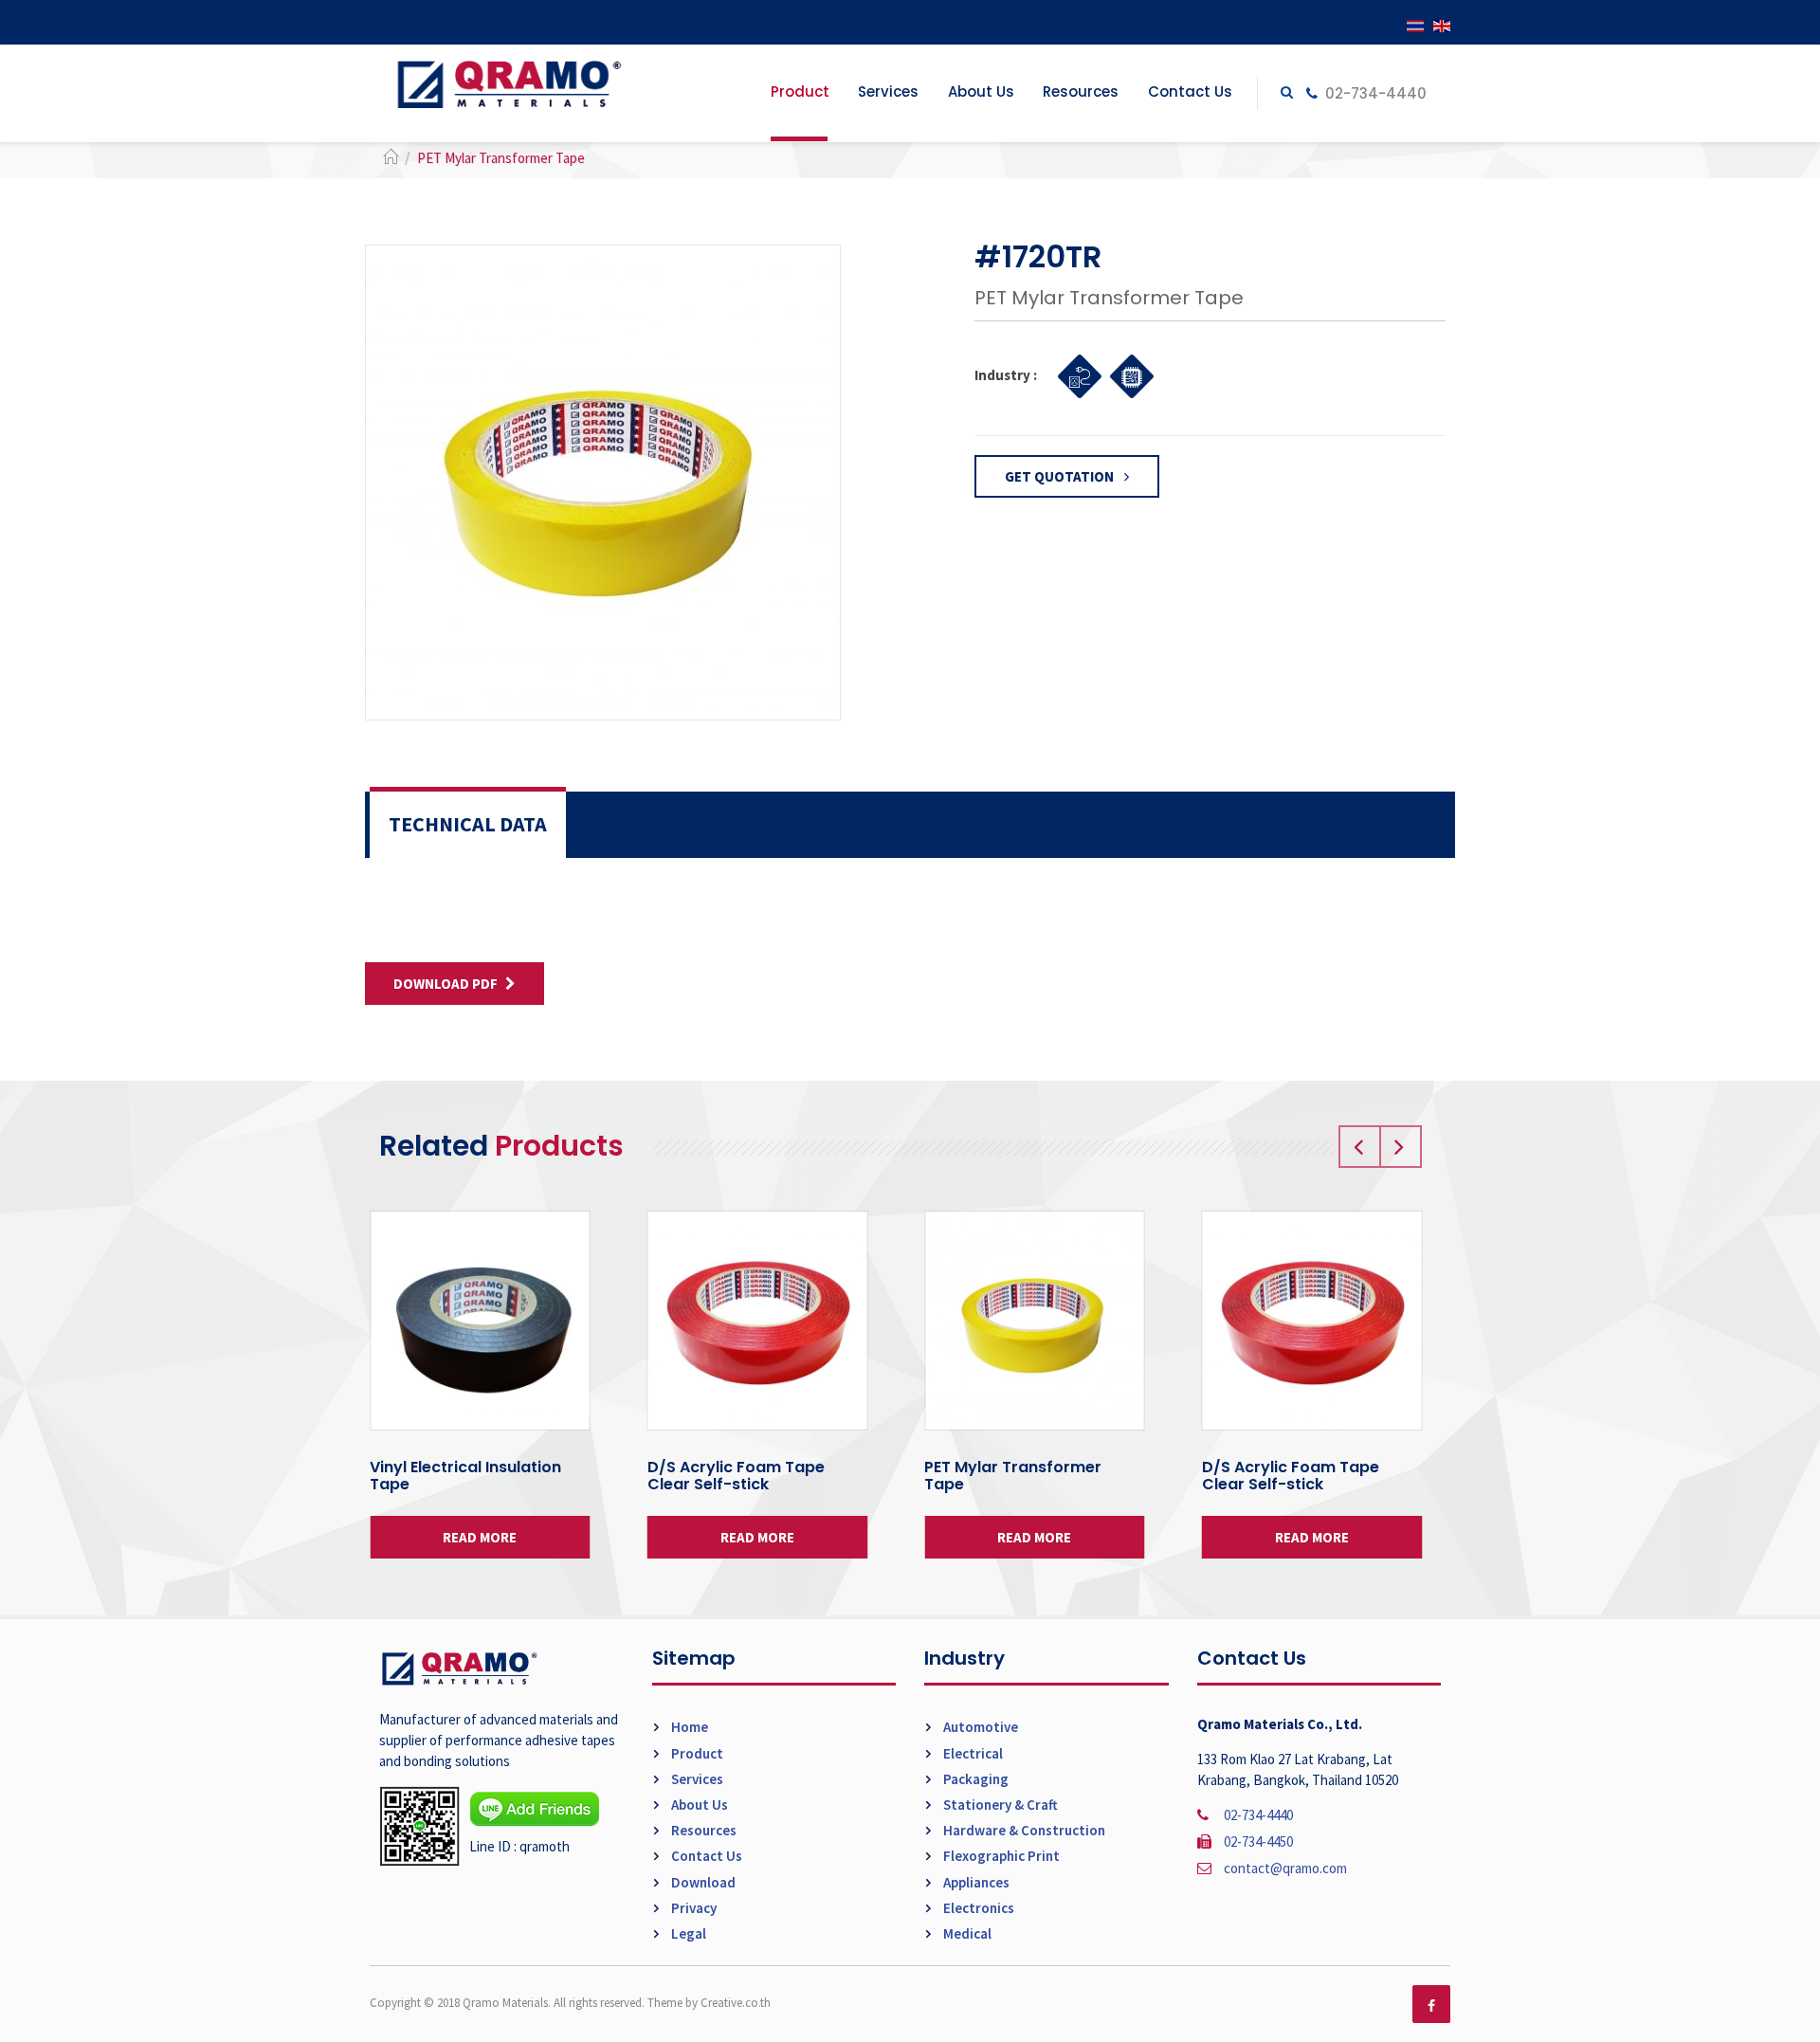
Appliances (975, 1882)
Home (688, 1727)
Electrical (972, 1753)
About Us (981, 91)
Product (800, 91)
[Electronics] (1127, 374)
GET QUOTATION (1061, 476)
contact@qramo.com (1285, 1868)
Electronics (977, 1908)
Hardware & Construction (1023, 1830)
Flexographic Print (1000, 1856)
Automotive (979, 1727)
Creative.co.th (736, 2003)
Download (702, 1882)
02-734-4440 (1374, 93)
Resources (1081, 91)
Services (888, 91)
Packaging (974, 1779)
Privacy (692, 1908)
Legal (687, 1933)
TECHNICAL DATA (468, 824)
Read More (480, 1537)
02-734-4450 (1258, 1841)
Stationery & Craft (999, 1805)
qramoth (545, 1846)
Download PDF (446, 984)
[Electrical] (1074, 374)
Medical (966, 1933)
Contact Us (1190, 91)
